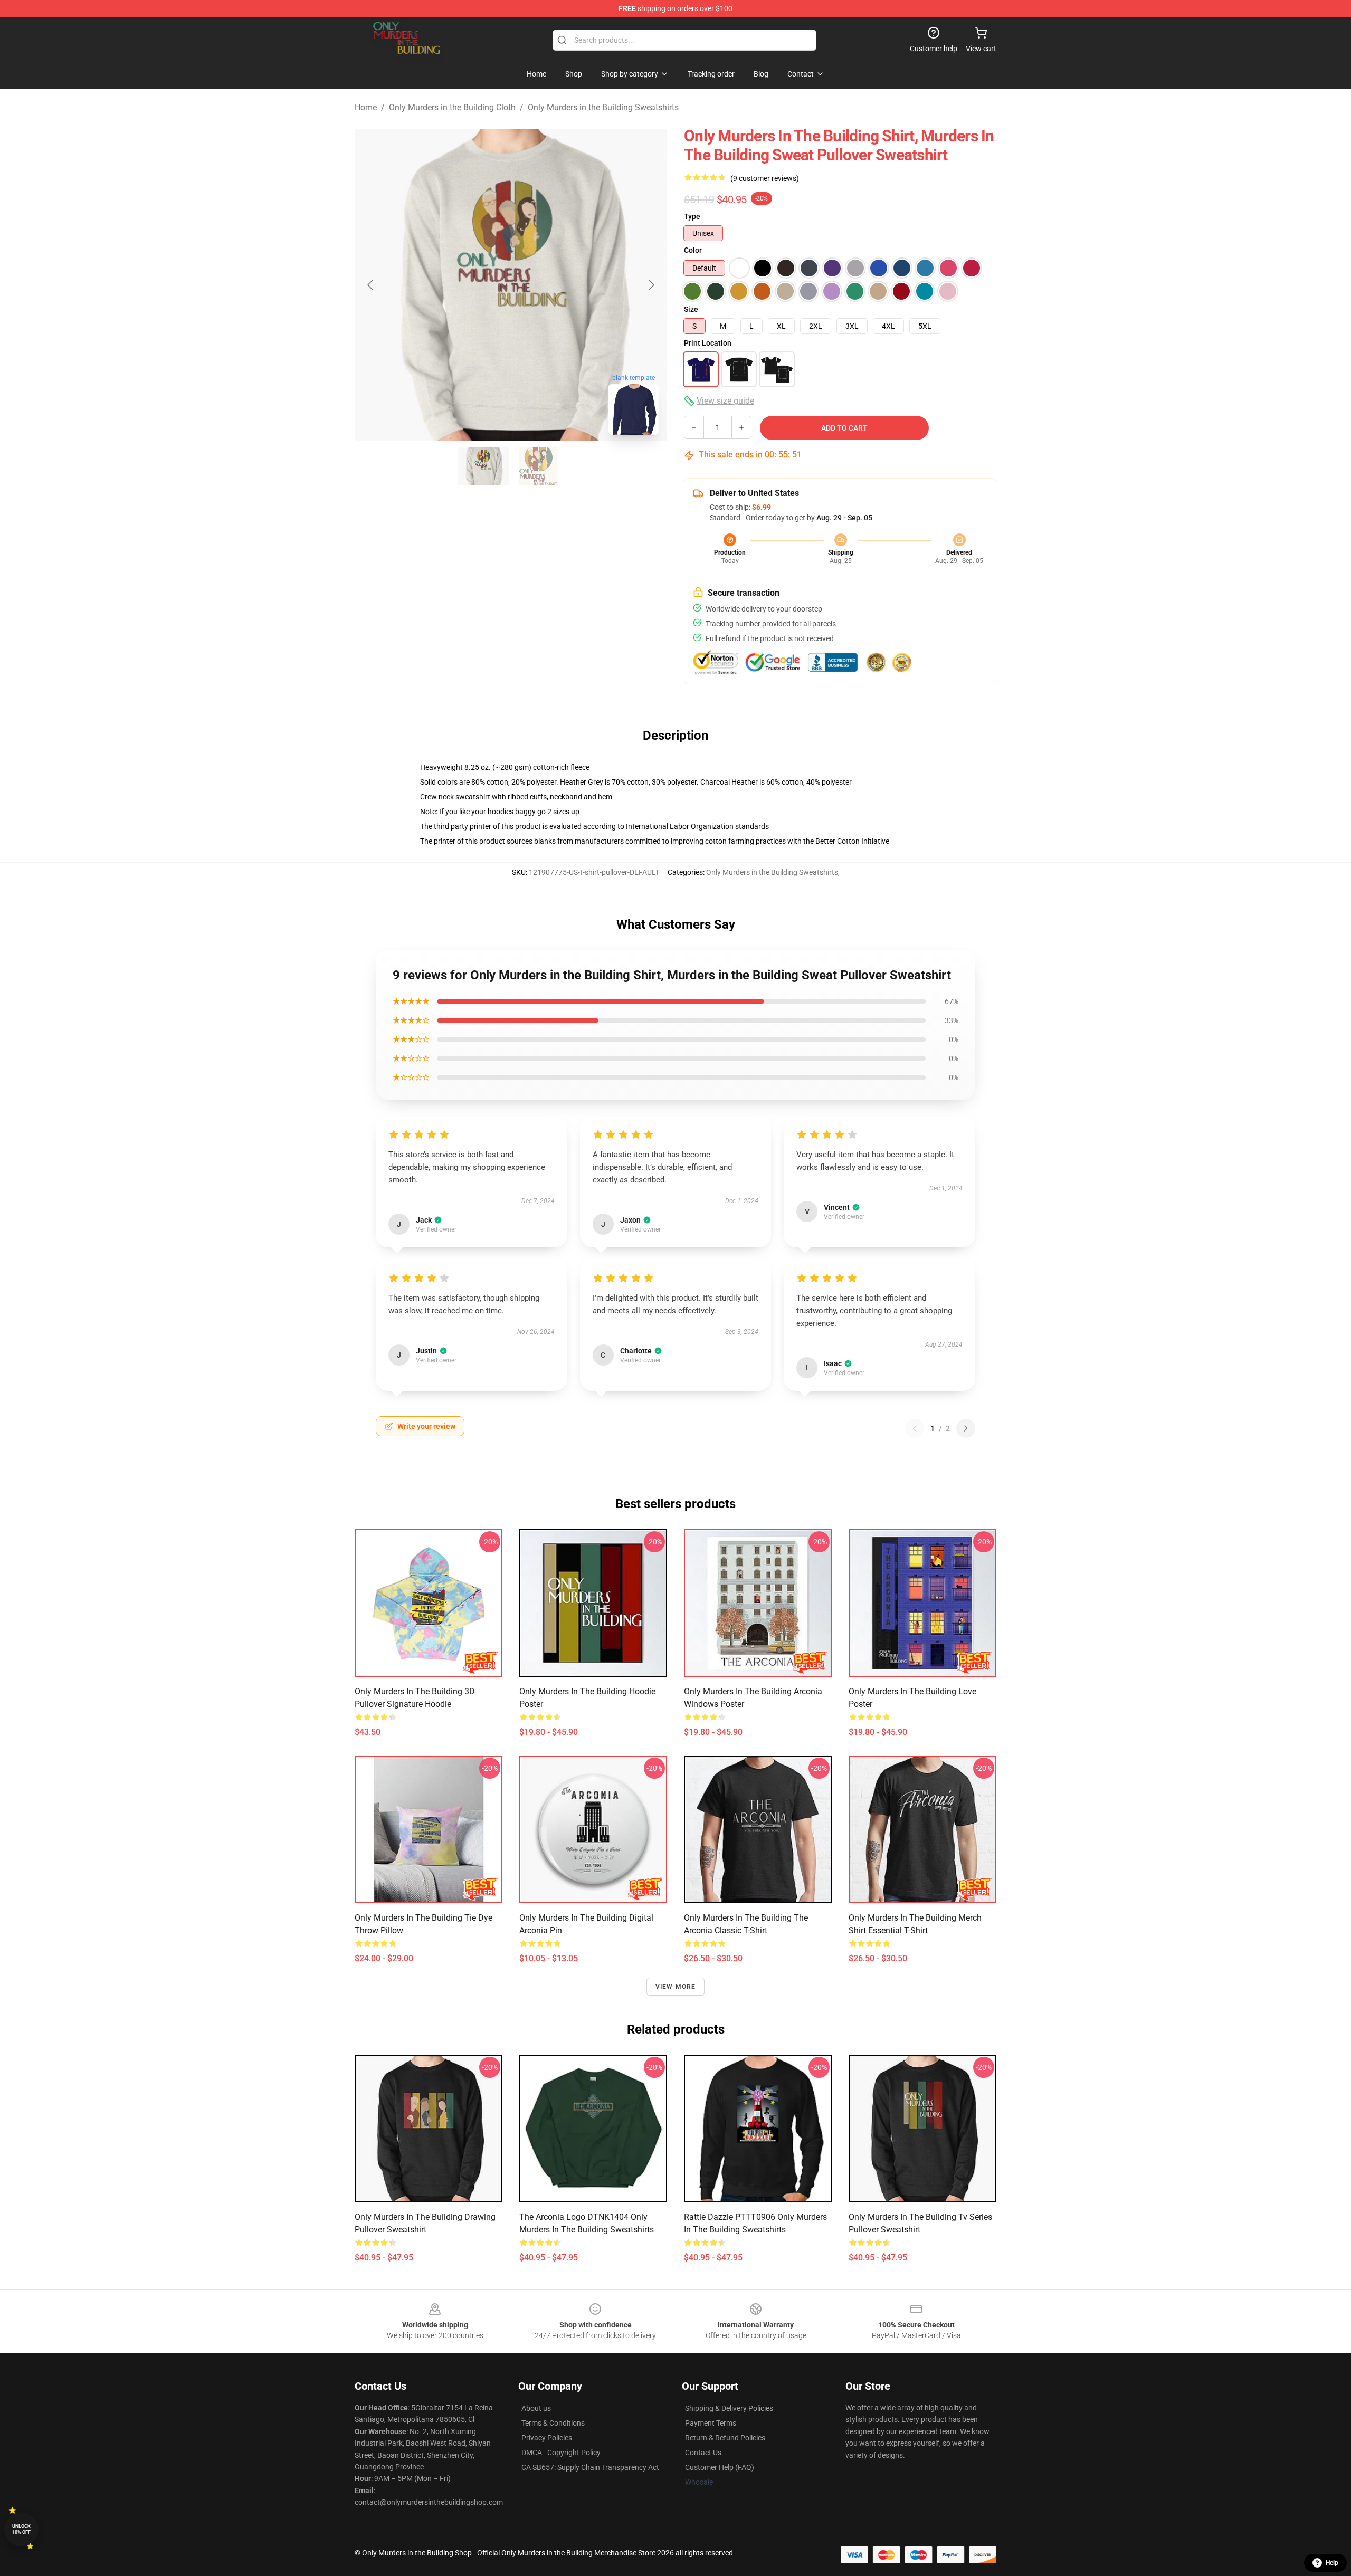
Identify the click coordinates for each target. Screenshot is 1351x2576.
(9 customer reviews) (765, 178)
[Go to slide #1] (483, 466)
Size (691, 309)
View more (676, 1987)
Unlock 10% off (21, 2529)
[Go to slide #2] (538, 466)
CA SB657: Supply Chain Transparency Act (590, 2467)
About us (536, 2408)
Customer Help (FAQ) (720, 2467)
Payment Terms (711, 2423)
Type (692, 216)
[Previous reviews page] (915, 1428)
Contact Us (703, 2453)
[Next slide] (651, 285)
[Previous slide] (371, 285)
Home (366, 107)
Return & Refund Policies (725, 2438)
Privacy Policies (547, 2438)
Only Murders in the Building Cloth (452, 107)
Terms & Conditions (553, 2423)
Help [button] (1332, 2563)
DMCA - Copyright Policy (561, 2453)
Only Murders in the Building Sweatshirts (603, 107)
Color (693, 250)
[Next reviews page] (966, 1428)
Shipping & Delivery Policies (729, 2408)
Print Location (708, 343)
